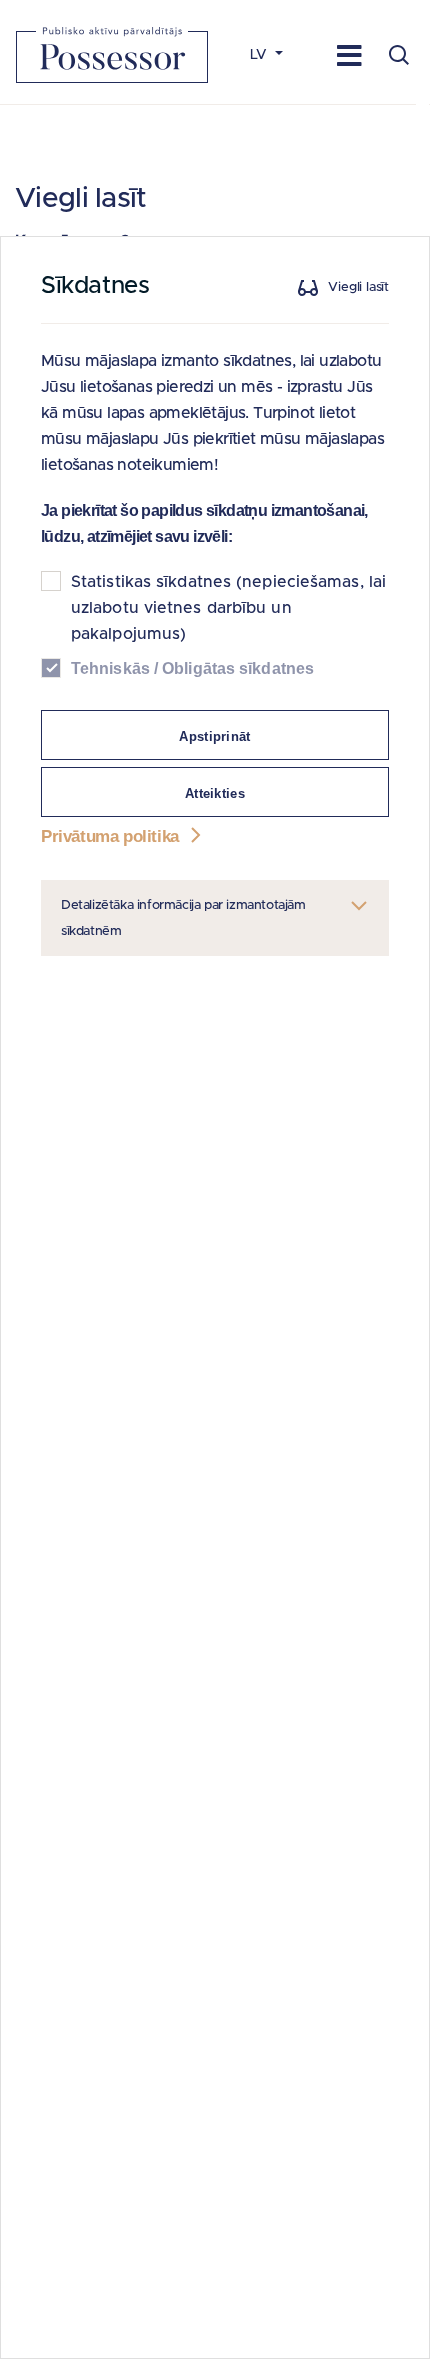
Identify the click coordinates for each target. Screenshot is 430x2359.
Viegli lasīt (358, 287)
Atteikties (215, 793)
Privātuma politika (112, 836)
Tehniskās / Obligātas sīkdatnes (192, 668)
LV (260, 55)
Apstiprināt (214, 736)
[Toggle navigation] (349, 54)
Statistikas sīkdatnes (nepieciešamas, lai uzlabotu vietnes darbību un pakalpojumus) (228, 608)
